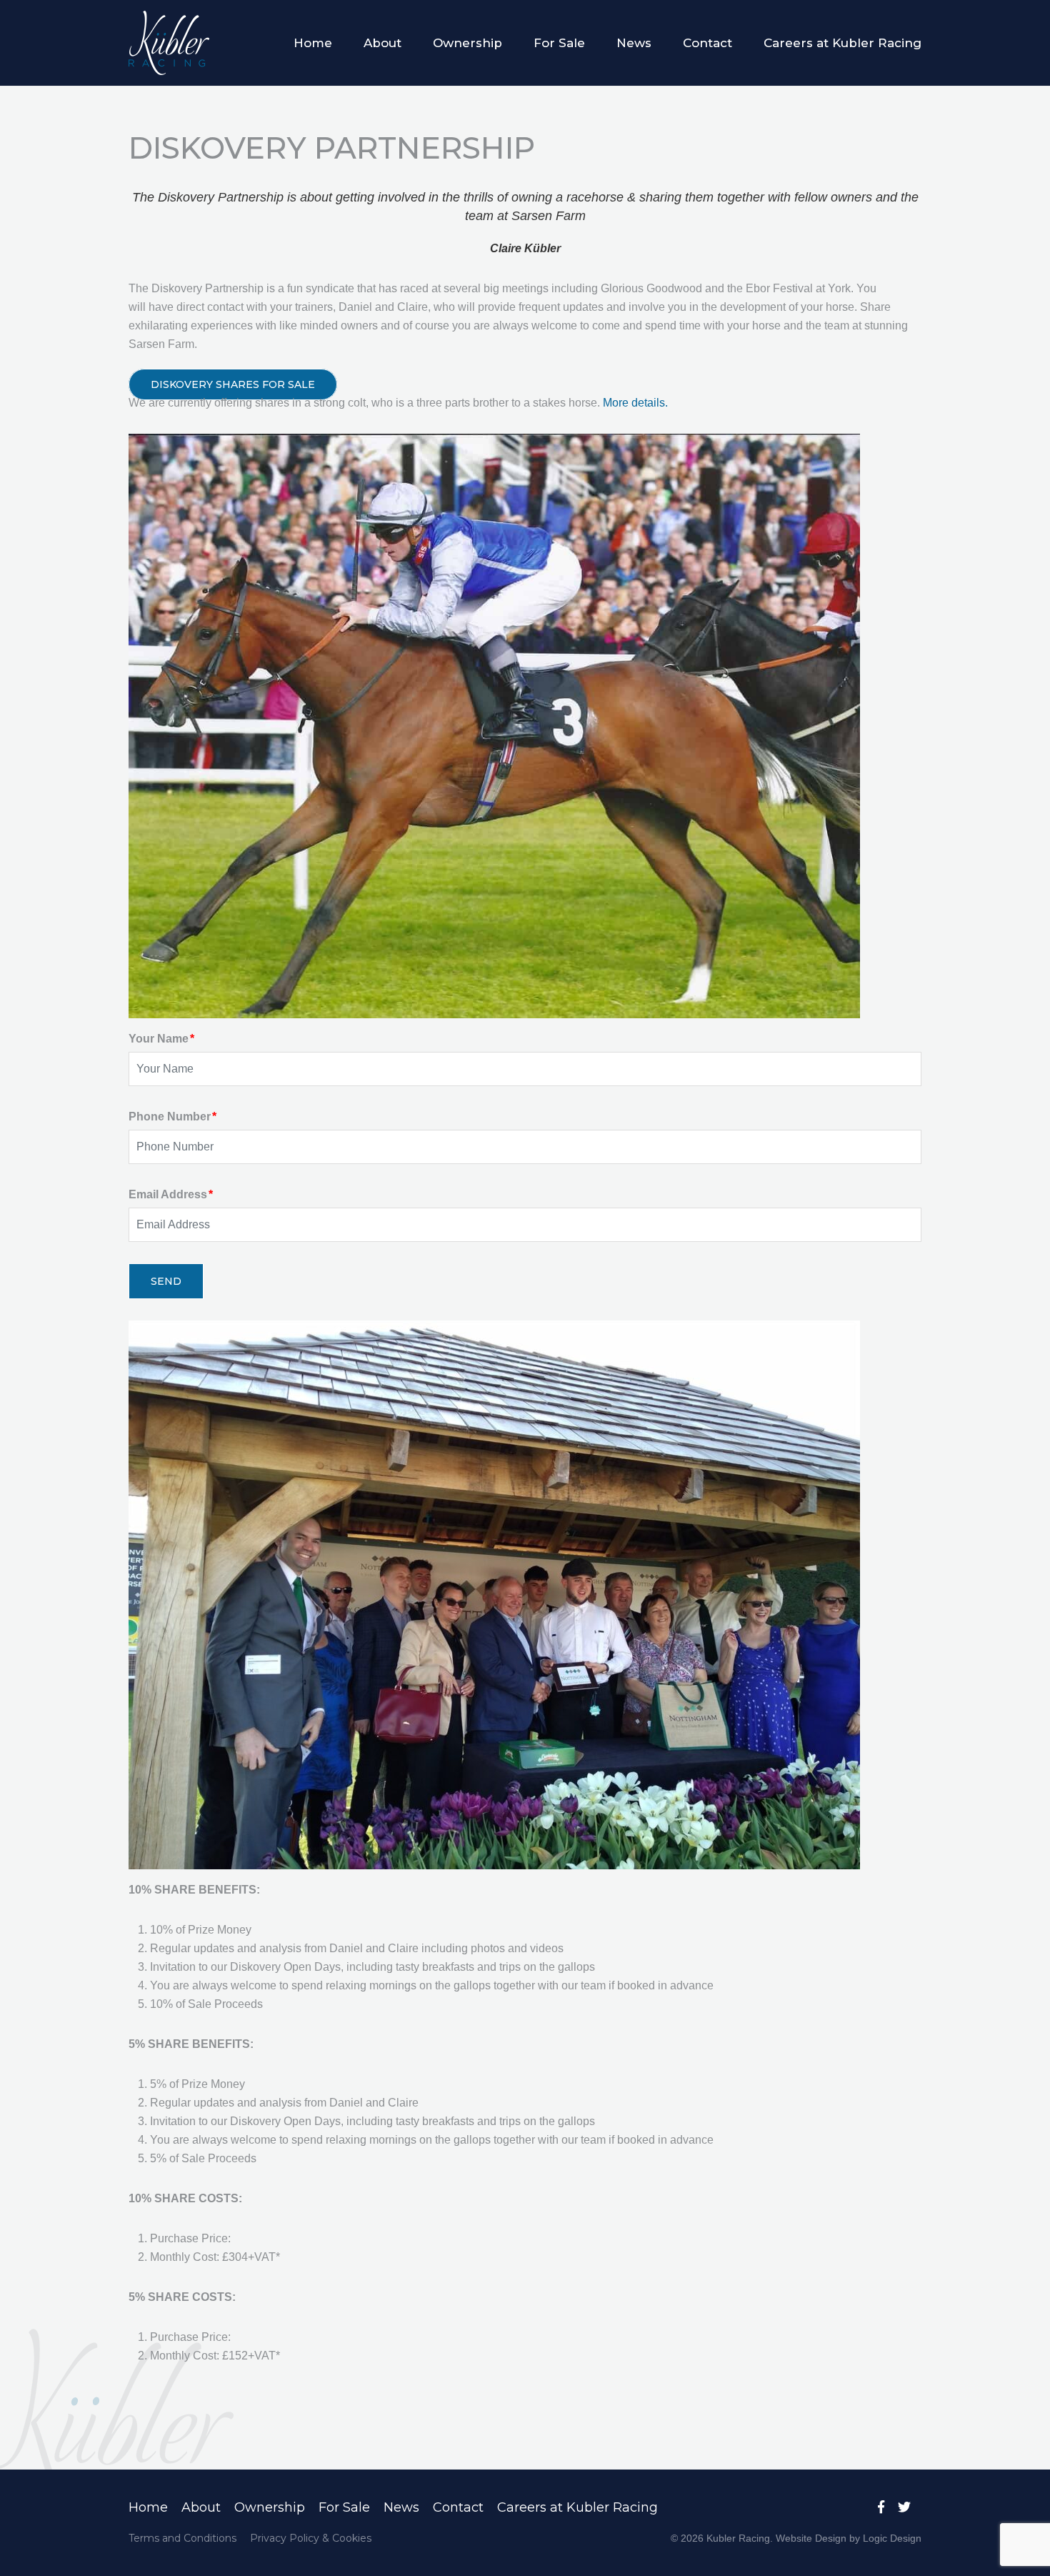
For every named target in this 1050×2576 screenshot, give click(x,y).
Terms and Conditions (182, 2538)
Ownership (467, 43)
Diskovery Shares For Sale (233, 384)
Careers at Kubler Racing (842, 43)
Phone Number (172, 1117)
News (634, 43)
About (382, 43)
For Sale (559, 43)
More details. (635, 403)
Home (313, 43)
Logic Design (892, 2538)
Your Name (161, 1039)
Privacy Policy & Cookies (311, 2538)
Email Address (171, 1194)
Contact (707, 43)
